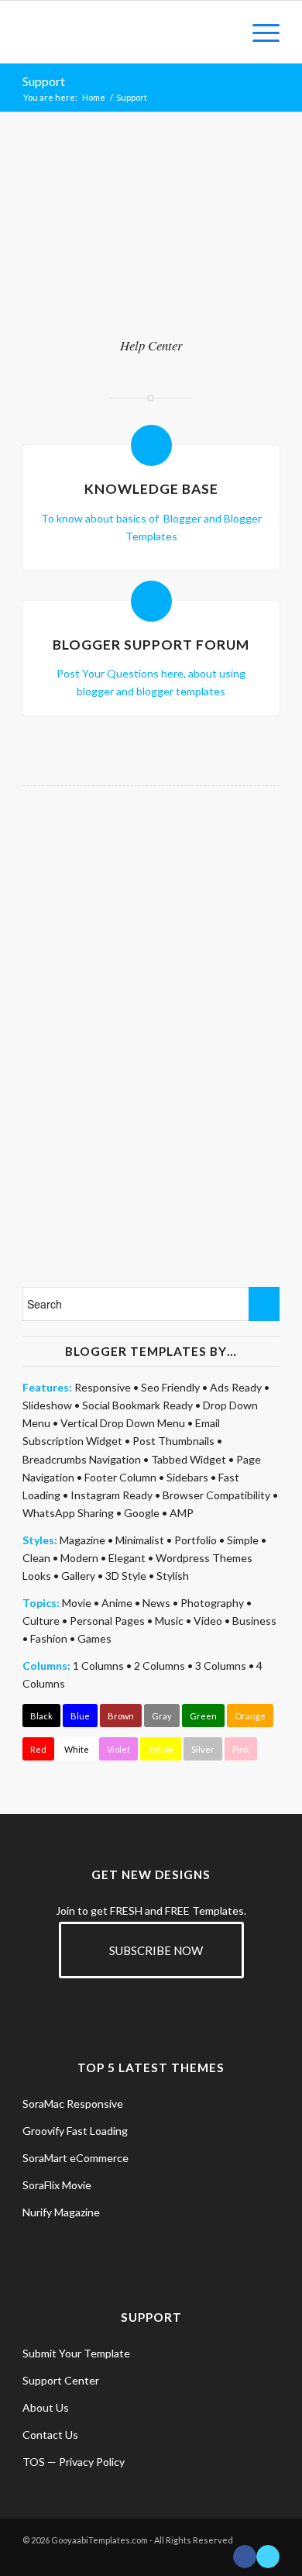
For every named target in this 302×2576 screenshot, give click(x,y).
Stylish (173, 1576)
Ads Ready (236, 1387)
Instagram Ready (112, 1495)
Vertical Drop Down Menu (123, 1423)
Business (254, 1621)
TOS (34, 2462)
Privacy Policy (92, 2462)
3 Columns (221, 1666)
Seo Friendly (170, 1387)
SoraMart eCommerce (75, 2158)
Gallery (78, 1576)
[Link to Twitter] (268, 2557)
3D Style (126, 1576)
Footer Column (120, 1477)
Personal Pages (107, 1621)
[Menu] (258, 32)
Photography (212, 1603)
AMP (182, 1513)
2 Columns (160, 1666)
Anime (117, 1603)
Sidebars (187, 1477)
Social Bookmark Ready (137, 1405)
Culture (41, 1621)
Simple (243, 1540)
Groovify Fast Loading (75, 2131)
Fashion (49, 1638)
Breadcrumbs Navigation (82, 1459)
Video (208, 1621)
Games (94, 1638)
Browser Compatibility (216, 1495)
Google (142, 1513)
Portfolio (196, 1540)
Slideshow (47, 1405)
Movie (77, 1603)
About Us (46, 2407)
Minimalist (140, 1540)
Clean (36, 1558)
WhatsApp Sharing (68, 1513)
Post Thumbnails (173, 1441)
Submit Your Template (76, 2353)
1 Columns (98, 1666)
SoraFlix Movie (57, 2185)
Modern (79, 1558)
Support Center (61, 2380)
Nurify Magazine (61, 2212)
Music (169, 1621)
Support (44, 81)
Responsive (103, 1387)
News (156, 1603)
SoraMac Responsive (73, 2104)
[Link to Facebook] (245, 2557)
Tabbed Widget (189, 1459)
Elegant (127, 1558)
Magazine (82, 1540)
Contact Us (50, 2435)
